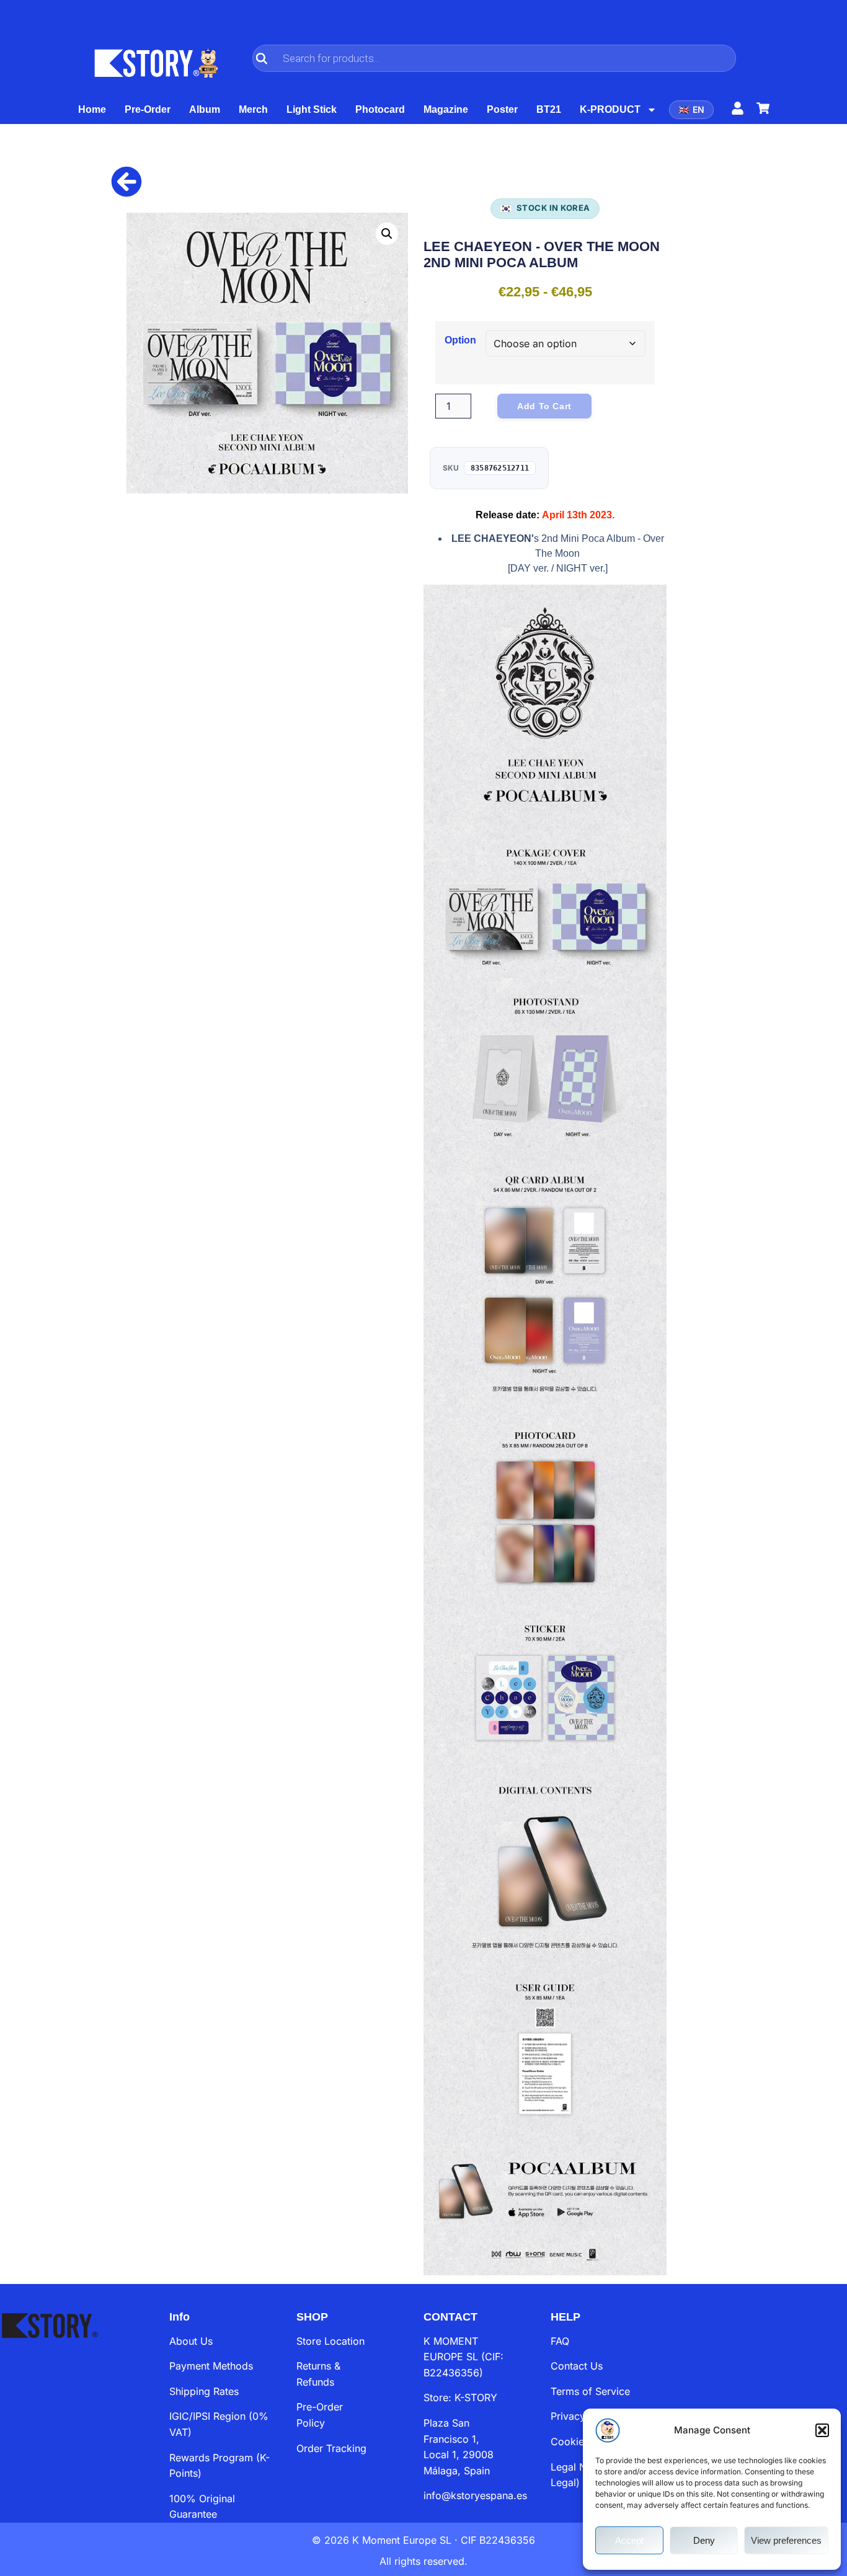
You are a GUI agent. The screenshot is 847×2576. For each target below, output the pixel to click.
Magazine (446, 109)
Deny (704, 2540)
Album (205, 109)
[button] (822, 2430)
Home (92, 109)
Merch (253, 109)
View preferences (786, 2540)
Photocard (380, 109)
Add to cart (544, 406)
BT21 (549, 109)
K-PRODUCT (610, 109)
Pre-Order (148, 109)
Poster (502, 109)
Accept (629, 2540)
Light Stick (312, 109)
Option (460, 340)
